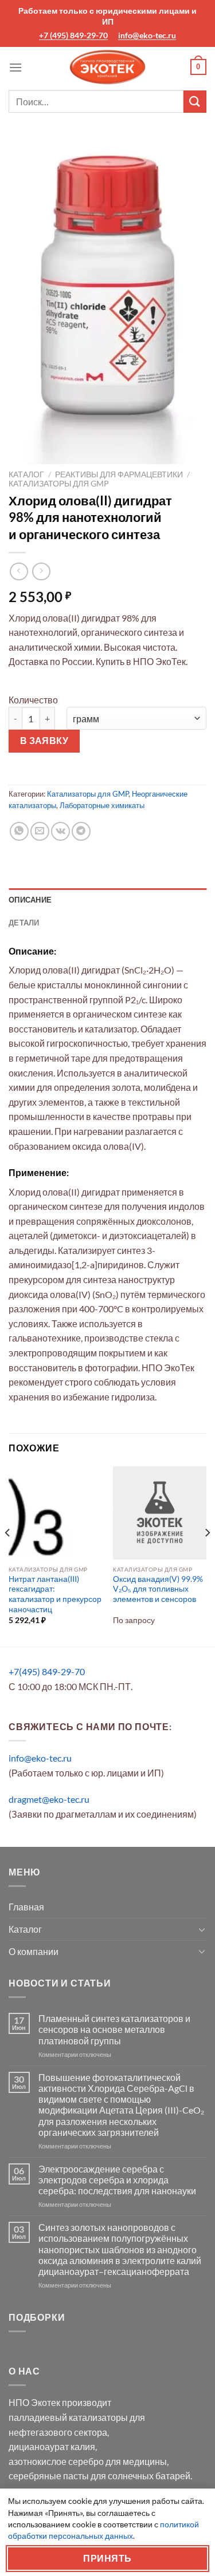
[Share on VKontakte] (60, 831)
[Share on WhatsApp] (19, 831)
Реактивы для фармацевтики (119, 474)
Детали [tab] (24, 923)
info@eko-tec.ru (147, 35)
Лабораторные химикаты (102, 805)
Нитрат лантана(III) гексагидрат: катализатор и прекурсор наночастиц (55, 1594)
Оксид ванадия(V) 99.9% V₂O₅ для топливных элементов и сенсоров (158, 1589)
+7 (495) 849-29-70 (73, 35)
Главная (26, 1907)
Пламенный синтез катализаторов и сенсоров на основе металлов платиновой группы (114, 2029)
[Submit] (195, 102)
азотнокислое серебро (56, 2461)
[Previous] (8, 1555)
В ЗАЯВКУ (44, 741)
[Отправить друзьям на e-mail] (40, 831)
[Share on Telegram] (81, 831)
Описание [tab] (30, 900)
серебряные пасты (49, 2476)
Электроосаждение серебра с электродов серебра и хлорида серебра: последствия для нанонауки (117, 2180)
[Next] (207, 1555)
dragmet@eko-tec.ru (49, 1799)
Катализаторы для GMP (59, 484)
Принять (107, 2558)
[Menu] (15, 67)
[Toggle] (202, 1929)
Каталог (26, 474)
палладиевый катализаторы (68, 2417)
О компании (34, 1951)
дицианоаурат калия (52, 2446)
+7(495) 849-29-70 (47, 1671)
